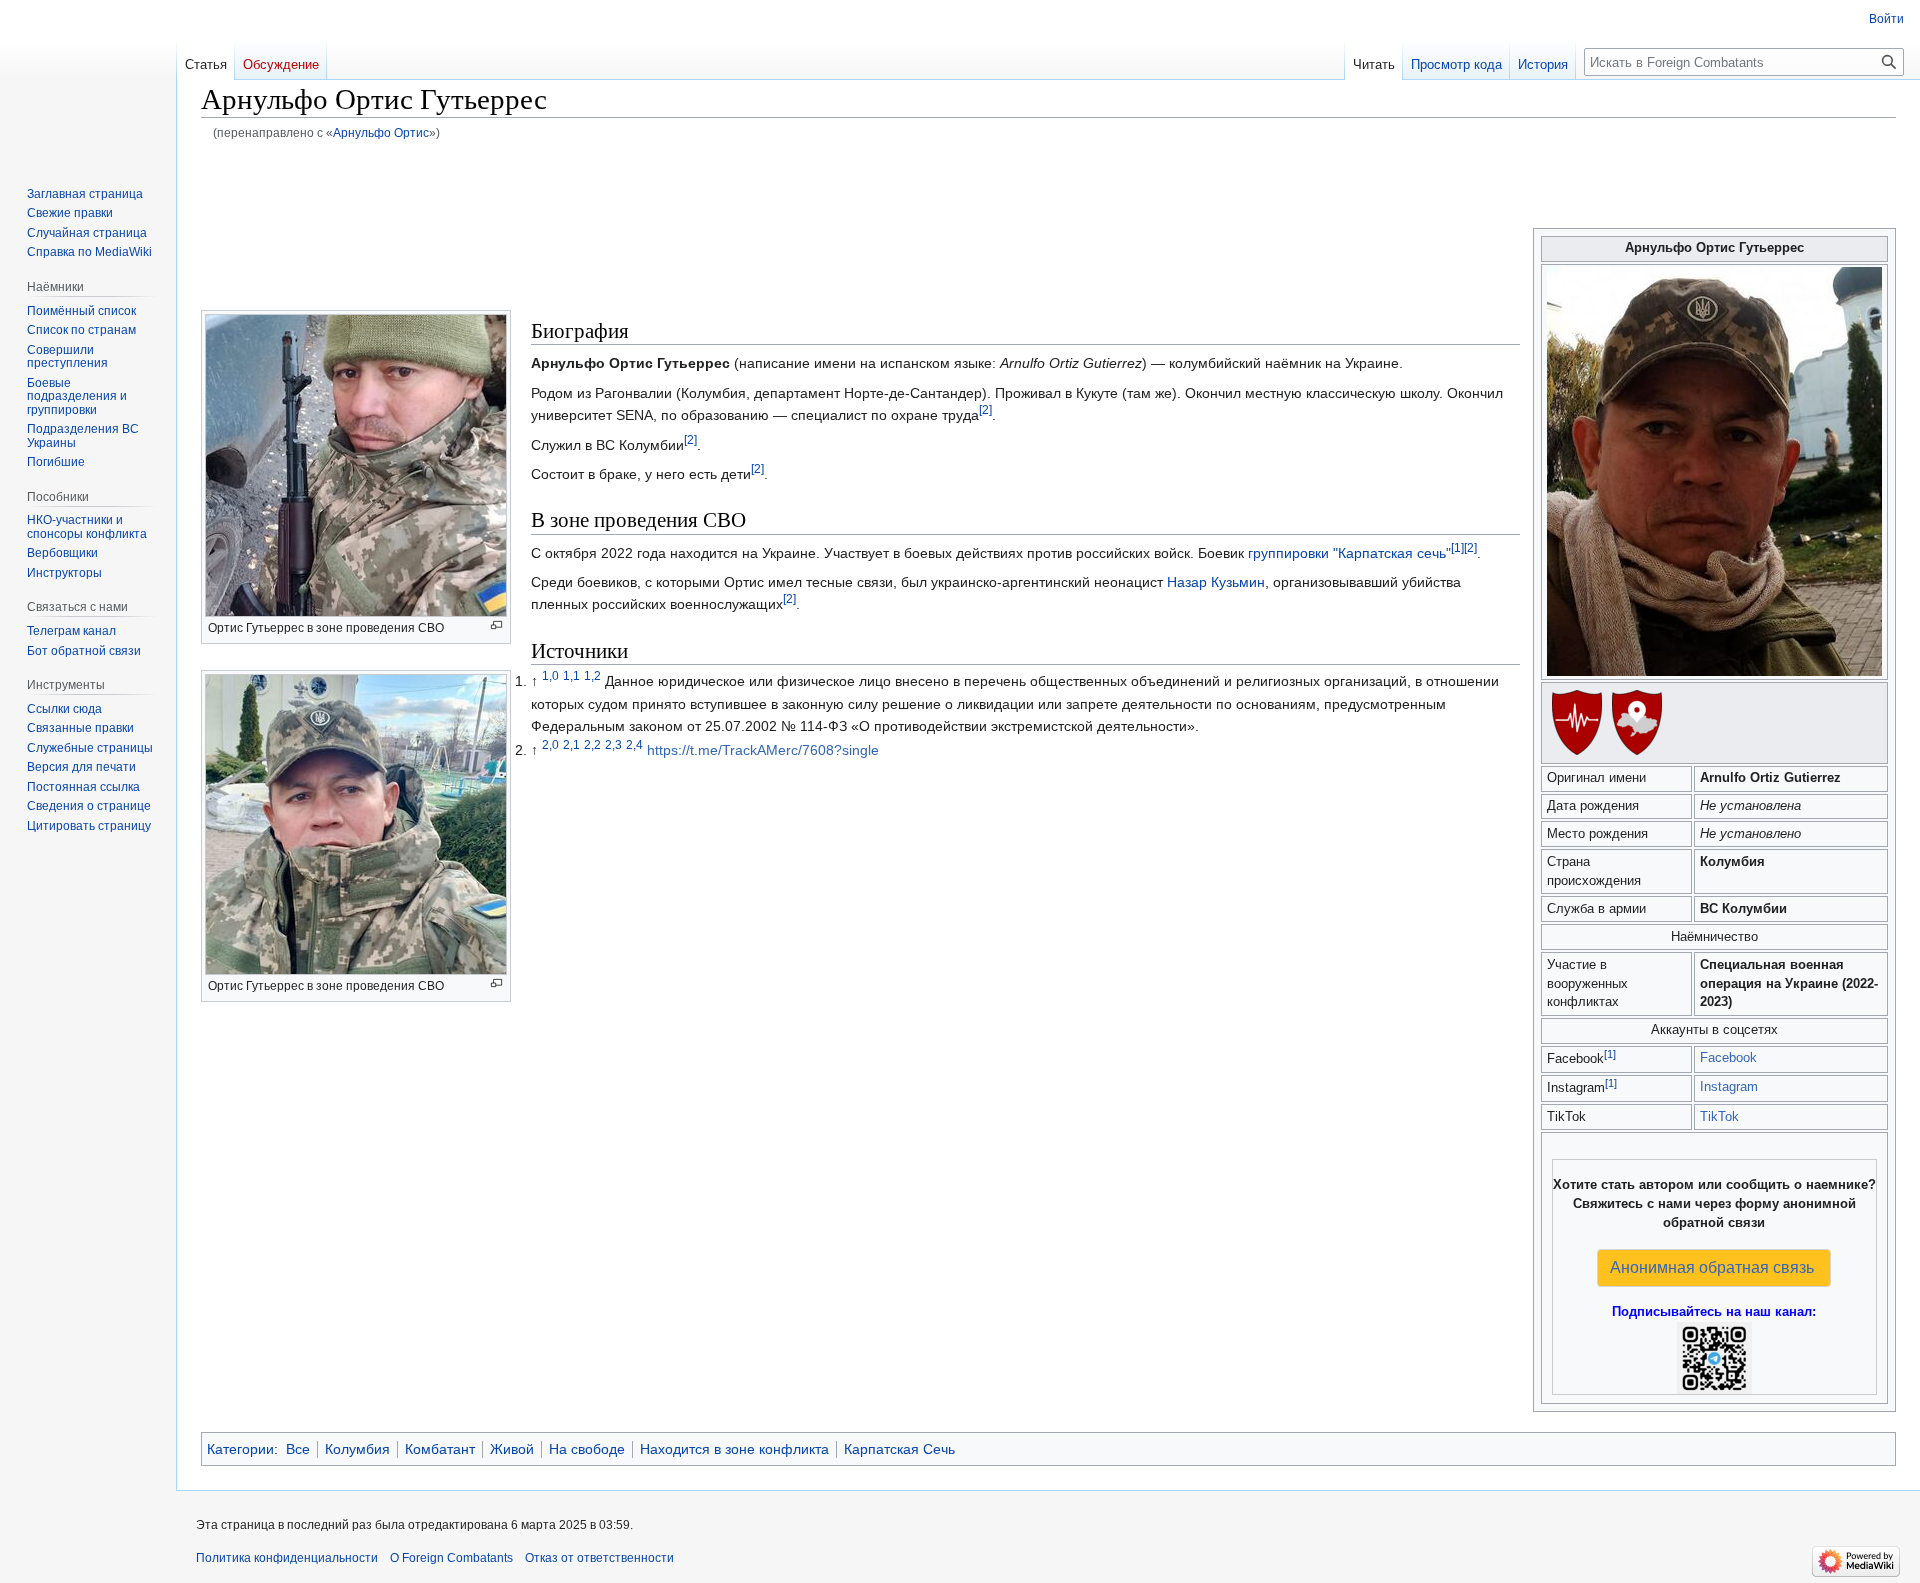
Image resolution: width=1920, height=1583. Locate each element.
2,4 (634, 744)
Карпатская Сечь (899, 1449)
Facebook (1728, 1058)
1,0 (550, 676)
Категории (240, 1449)
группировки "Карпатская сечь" (1349, 553)
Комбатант (440, 1449)
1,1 (571, 676)
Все (298, 1449)
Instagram (1729, 1087)
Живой (512, 1449)
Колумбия (357, 1449)
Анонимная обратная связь (1712, 1267)
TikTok (1719, 1117)
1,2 (592, 676)
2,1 (571, 744)
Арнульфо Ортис (381, 132)
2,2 (592, 744)
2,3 (613, 744)
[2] (985, 410)
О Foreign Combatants (451, 1558)
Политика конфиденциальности (287, 1558)
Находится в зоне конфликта (734, 1449)
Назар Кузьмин (1216, 582)
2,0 (550, 744)
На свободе (587, 1449)
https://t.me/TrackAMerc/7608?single (763, 750)
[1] (1610, 1054)
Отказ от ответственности (599, 1558)
